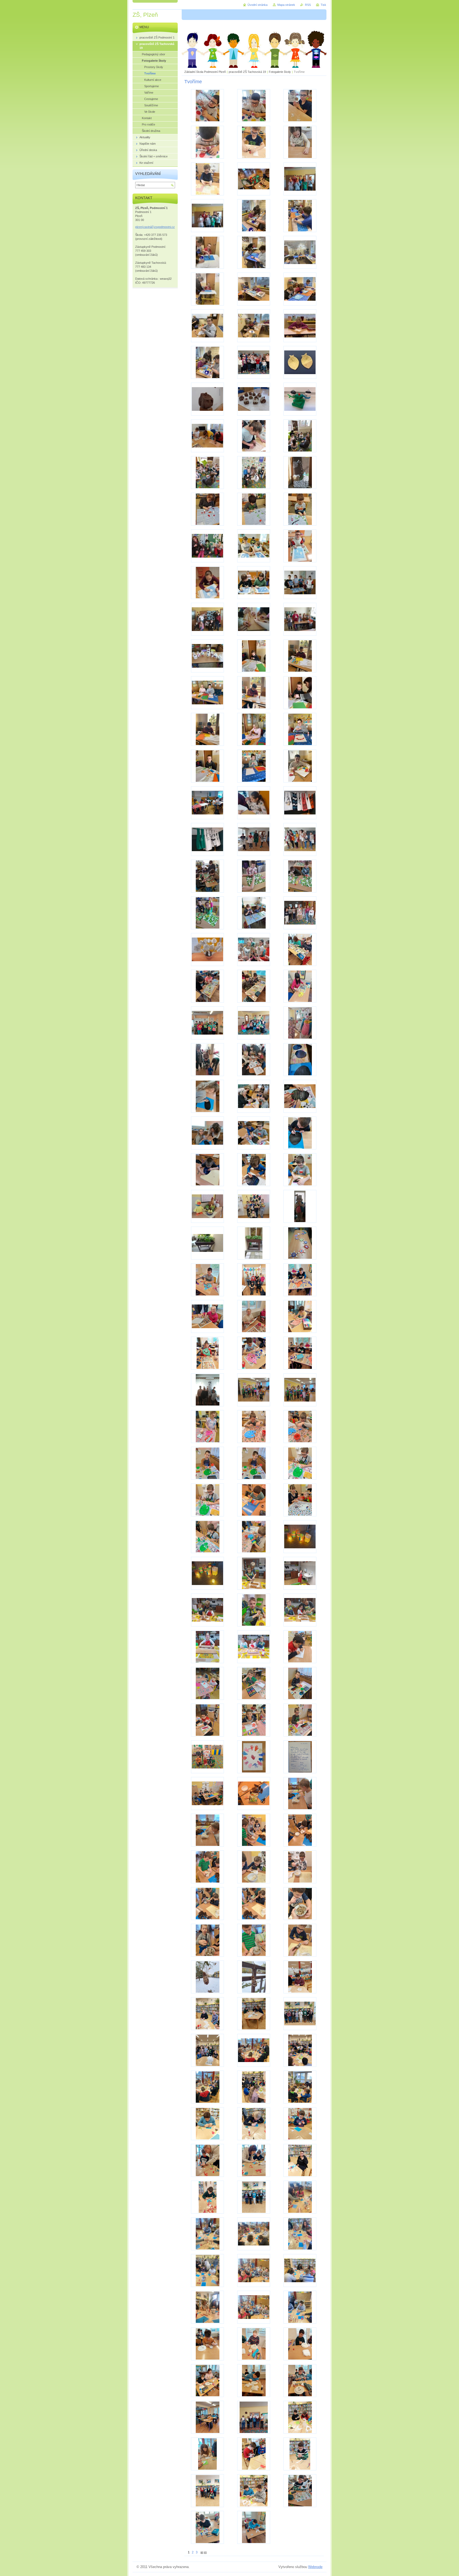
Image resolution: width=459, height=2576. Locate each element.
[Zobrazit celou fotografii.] (207, 106)
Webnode (315, 2567)
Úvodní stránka (258, 5)
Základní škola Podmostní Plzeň (205, 72)
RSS (308, 5)
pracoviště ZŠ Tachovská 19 (247, 72)
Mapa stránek (286, 5)
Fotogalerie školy (280, 72)
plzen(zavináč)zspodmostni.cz (155, 227)
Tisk (323, 5)
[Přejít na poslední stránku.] (205, 2552)
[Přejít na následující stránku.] (202, 2552)
